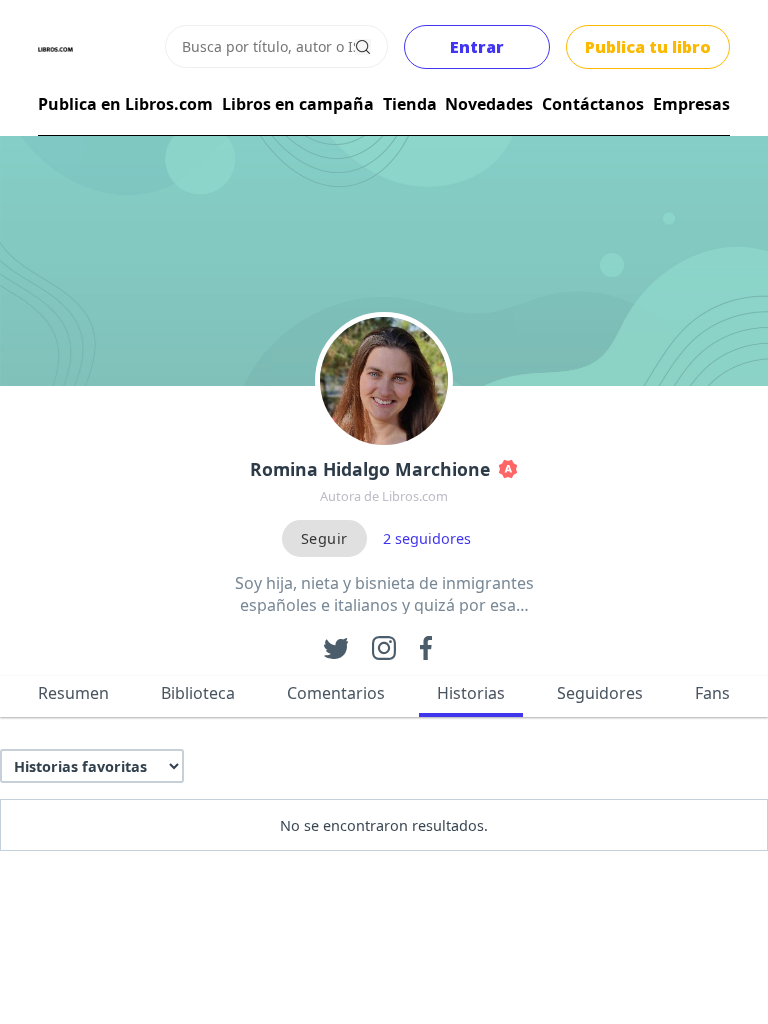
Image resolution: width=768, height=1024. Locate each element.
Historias (471, 693)
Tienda (410, 104)
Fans (712, 693)
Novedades (489, 104)
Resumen (73, 693)
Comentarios (336, 693)
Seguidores (600, 693)
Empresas (691, 104)
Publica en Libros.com (125, 104)
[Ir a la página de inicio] (55, 49)
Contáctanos (593, 104)
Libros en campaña (298, 104)
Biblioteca (198, 693)
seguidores (427, 538)
